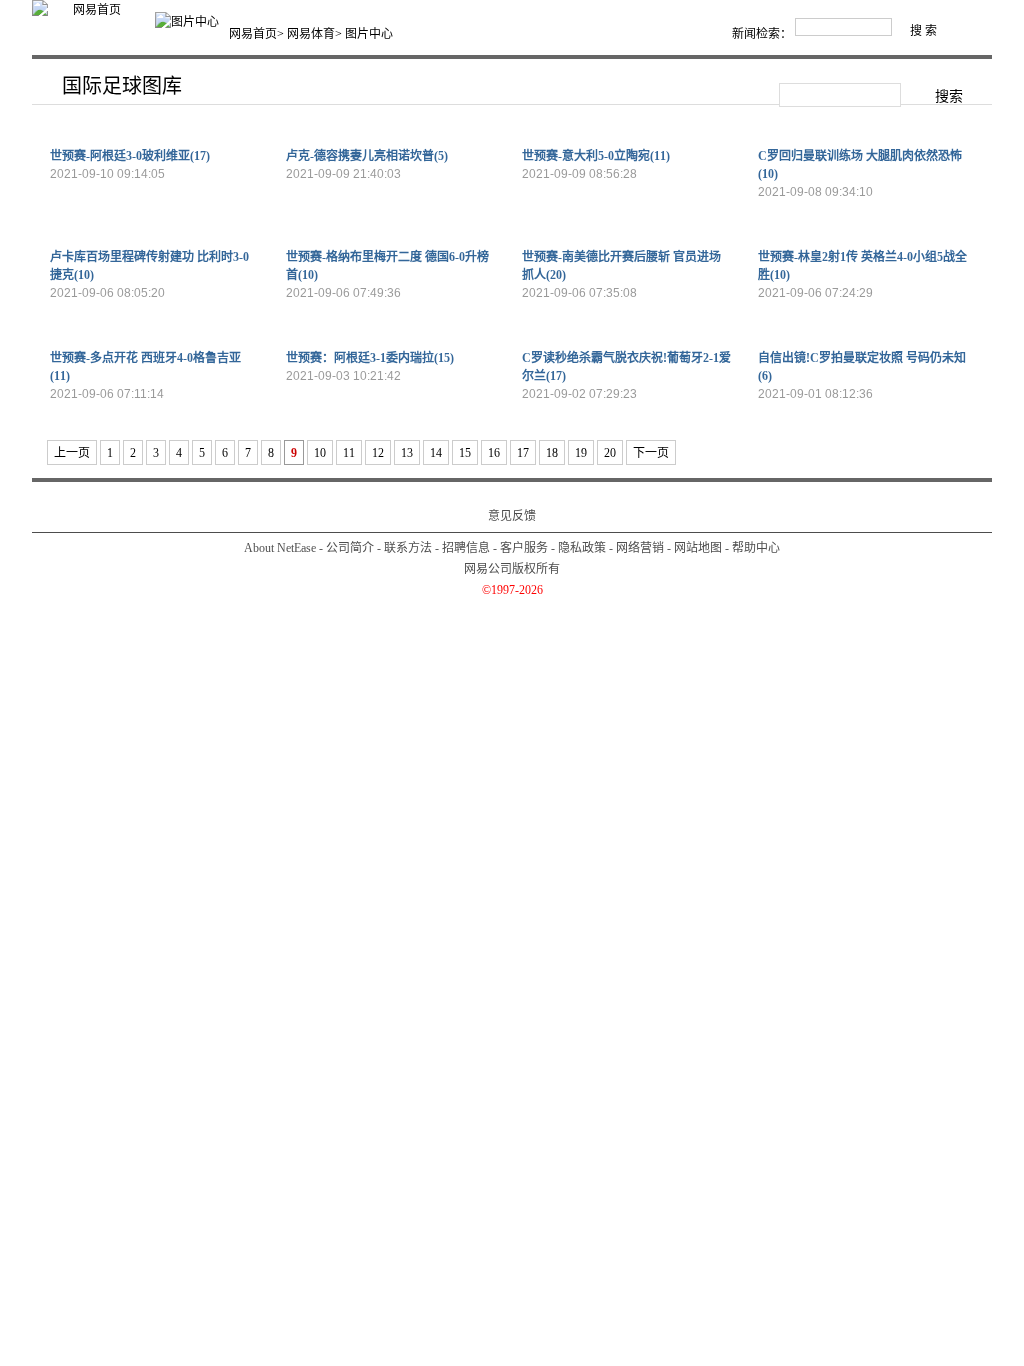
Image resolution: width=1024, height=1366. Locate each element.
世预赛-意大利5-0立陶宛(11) (596, 156)
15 (465, 453)
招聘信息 (466, 548)
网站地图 (698, 548)
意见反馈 (512, 516)
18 (552, 453)
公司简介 (350, 548)
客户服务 (524, 548)
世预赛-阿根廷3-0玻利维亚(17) (130, 156)
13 (407, 453)
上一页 (72, 453)
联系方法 (408, 548)
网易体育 (311, 34)
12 (378, 453)
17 (523, 453)
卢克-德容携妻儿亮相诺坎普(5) (367, 156)
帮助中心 (756, 548)
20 (610, 453)
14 (436, 453)
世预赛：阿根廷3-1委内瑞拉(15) (370, 358)
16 (494, 453)
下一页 (651, 453)
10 (320, 453)
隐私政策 (582, 548)
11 (349, 453)
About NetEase (280, 548)
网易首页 (253, 34)
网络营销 (640, 548)
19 (581, 453)
